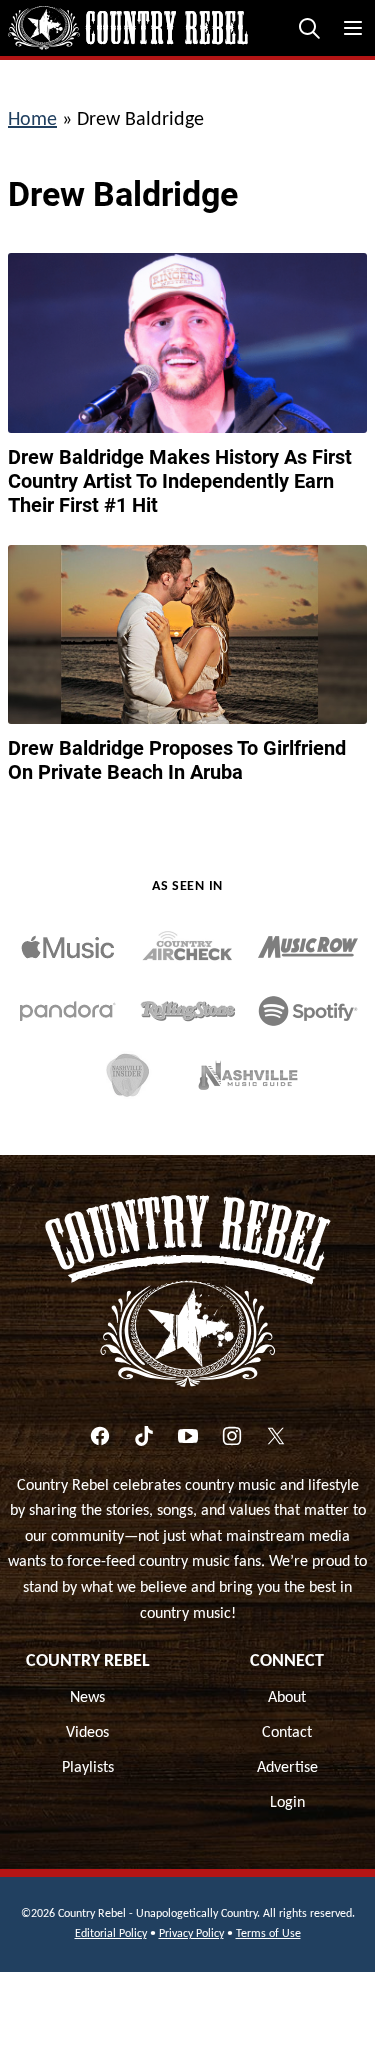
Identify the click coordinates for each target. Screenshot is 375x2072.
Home (32, 120)
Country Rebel (88, 1661)
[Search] (309, 28)
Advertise (287, 1768)
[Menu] (353, 28)
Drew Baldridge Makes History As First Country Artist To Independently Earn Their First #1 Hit (180, 481)
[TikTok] (144, 1436)
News (87, 1698)
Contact (287, 1733)
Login (287, 1803)
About (287, 1698)
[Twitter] (276, 1436)
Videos (87, 1733)
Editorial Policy (111, 1934)
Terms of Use (268, 1934)
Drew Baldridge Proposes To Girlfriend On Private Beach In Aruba (177, 760)
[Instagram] (232, 1436)
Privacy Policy (191, 1934)
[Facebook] (100, 1436)
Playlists (88, 1768)
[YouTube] (188, 1436)
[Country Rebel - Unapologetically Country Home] (128, 28)
